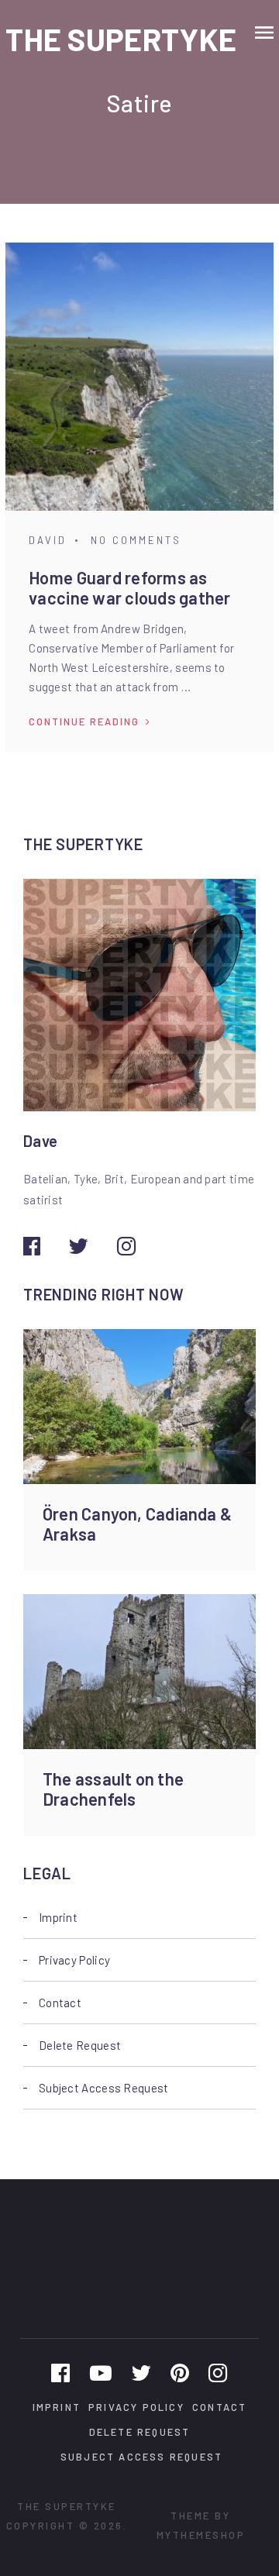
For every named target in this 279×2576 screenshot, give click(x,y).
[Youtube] (101, 2372)
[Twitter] (141, 2372)
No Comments (136, 540)
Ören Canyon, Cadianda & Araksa (137, 1524)
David (48, 540)
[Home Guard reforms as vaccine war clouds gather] (139, 377)
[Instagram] (218, 2372)
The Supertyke (121, 39)
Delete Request (80, 2045)
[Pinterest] (180, 2372)
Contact (60, 2003)
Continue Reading (84, 721)
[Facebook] (60, 2372)
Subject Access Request (104, 2088)
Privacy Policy (74, 1960)
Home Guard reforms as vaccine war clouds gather (130, 587)
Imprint (58, 1917)
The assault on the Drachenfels (113, 1789)
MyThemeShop (201, 2535)
